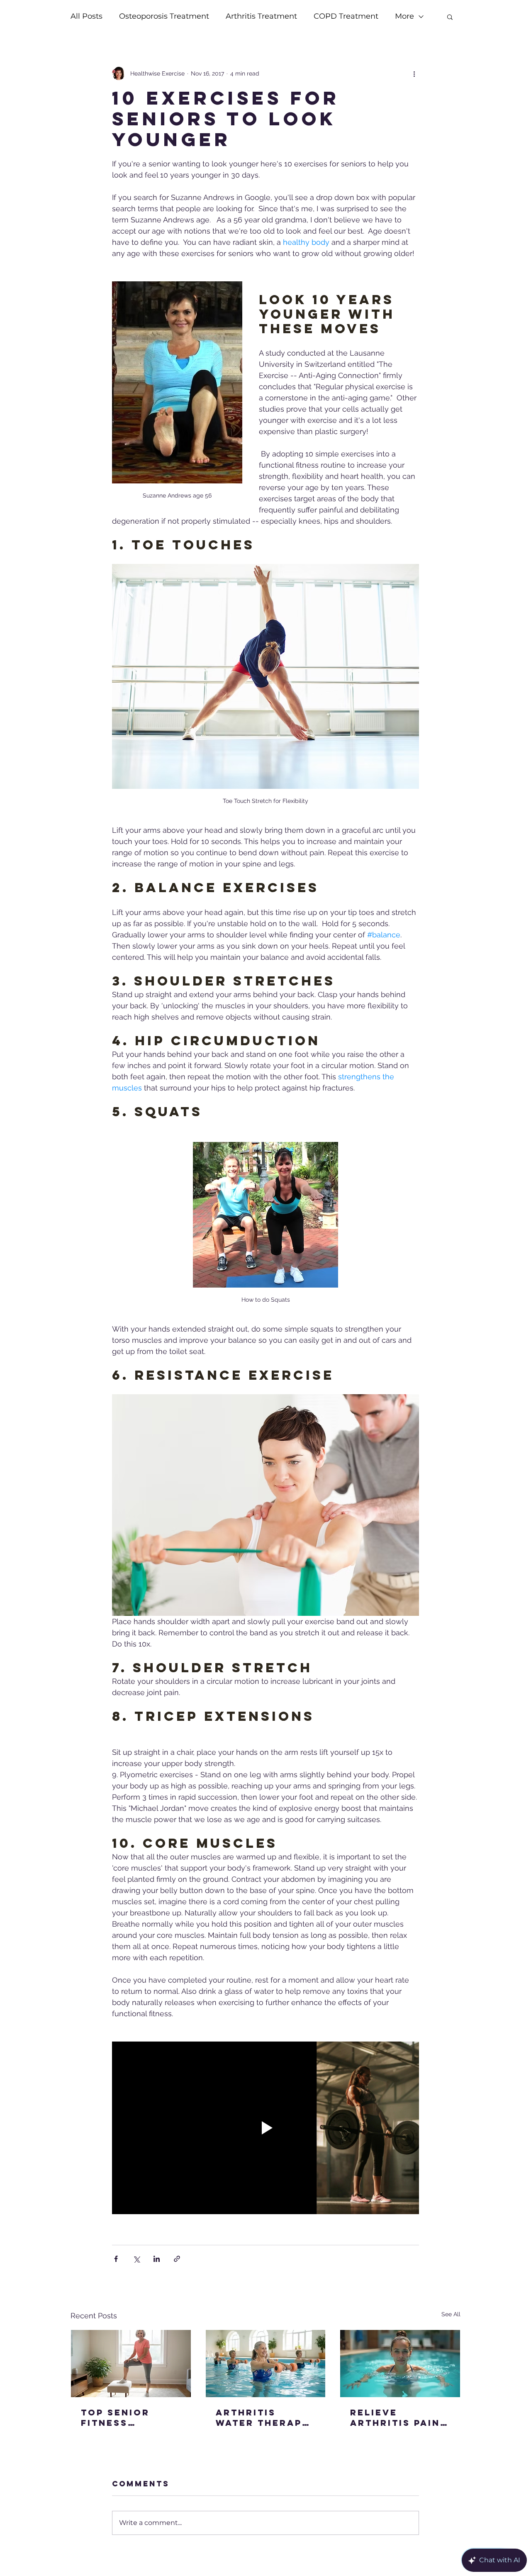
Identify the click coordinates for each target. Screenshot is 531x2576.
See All (451, 2314)
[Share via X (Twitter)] (136, 2259)
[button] (450, 17)
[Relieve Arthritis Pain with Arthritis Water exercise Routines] (400, 2364)
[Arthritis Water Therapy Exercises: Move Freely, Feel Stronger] (266, 2364)
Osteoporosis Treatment (164, 16)
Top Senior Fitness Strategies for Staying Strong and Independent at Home (130, 2417)
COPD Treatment (346, 16)
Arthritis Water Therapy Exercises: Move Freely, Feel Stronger (263, 2417)
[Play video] (265, 2128)
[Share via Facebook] (116, 2259)
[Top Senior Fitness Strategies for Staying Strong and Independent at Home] (131, 2364)
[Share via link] (177, 2259)
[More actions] (414, 73)
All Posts (86, 16)
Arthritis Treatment (261, 16)
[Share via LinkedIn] (157, 2259)
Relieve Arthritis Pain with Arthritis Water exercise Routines (399, 2417)
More (404, 16)
